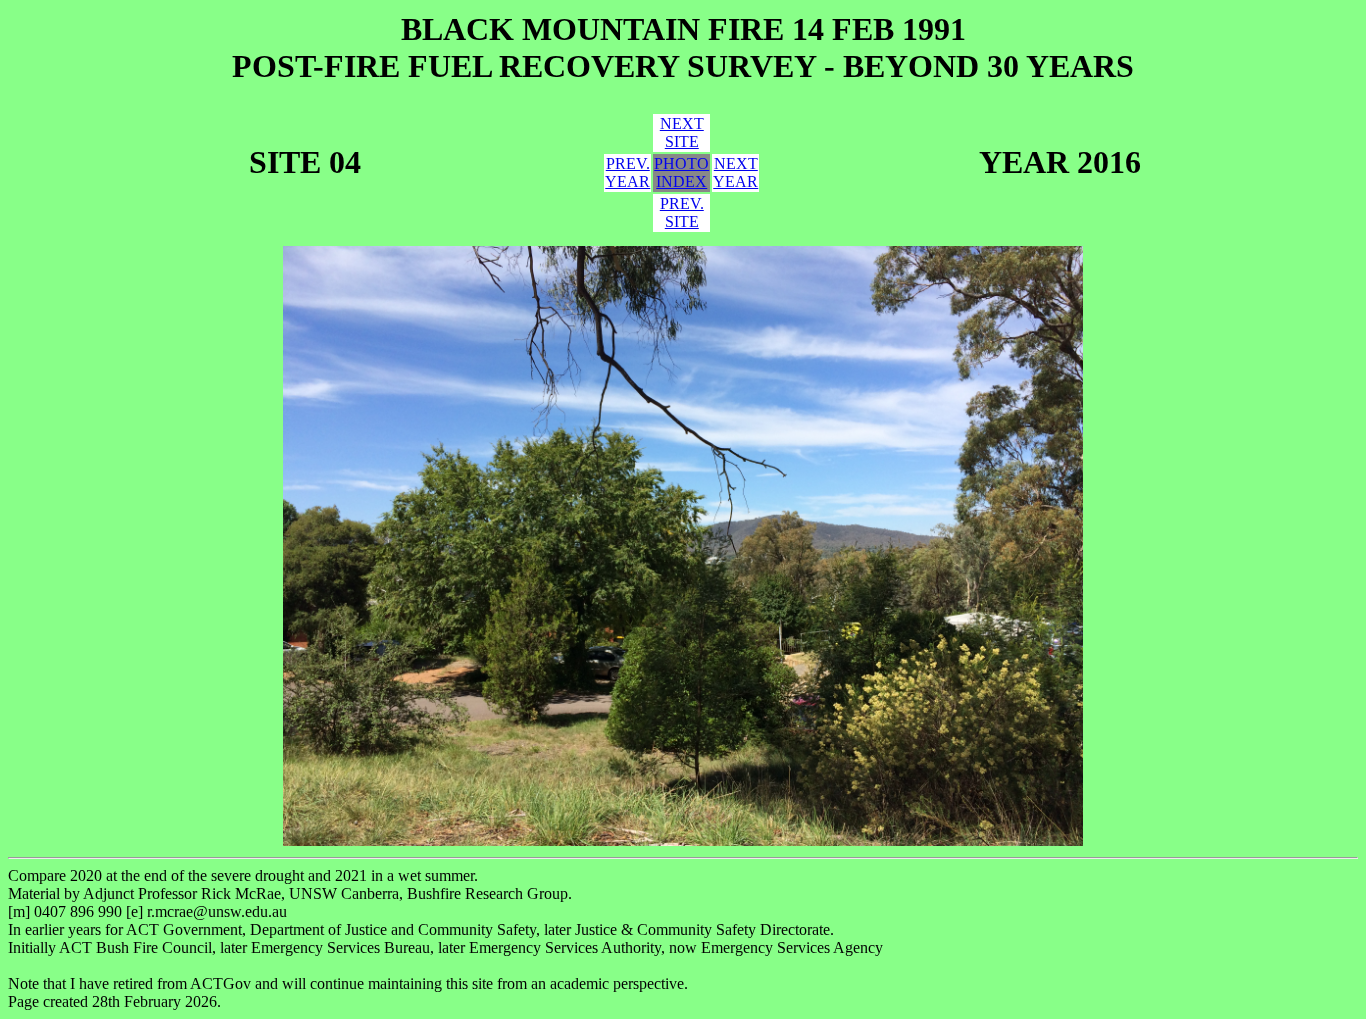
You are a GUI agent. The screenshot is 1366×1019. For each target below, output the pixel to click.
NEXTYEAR (735, 172)
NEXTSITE (682, 132)
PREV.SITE (682, 212)
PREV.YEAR (627, 172)
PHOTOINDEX (681, 172)
